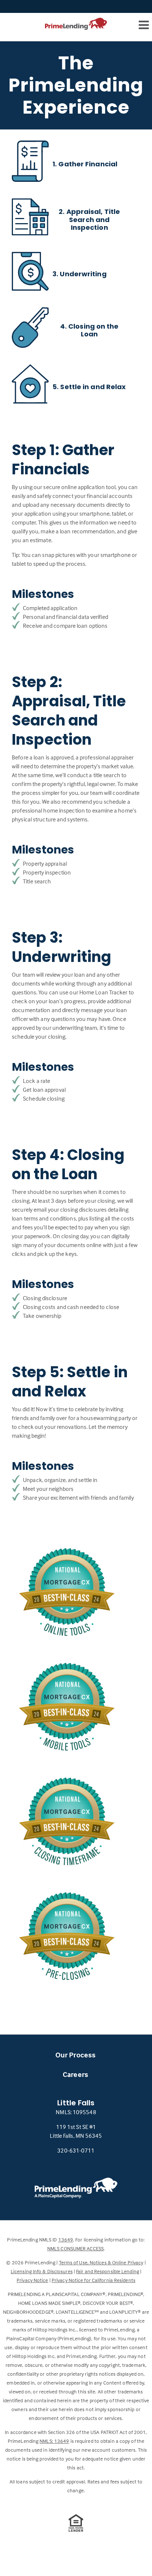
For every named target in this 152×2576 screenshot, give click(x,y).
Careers (75, 2074)
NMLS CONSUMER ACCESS (75, 2248)
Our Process (75, 2055)
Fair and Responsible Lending (108, 2271)
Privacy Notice (32, 2280)
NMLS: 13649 (54, 2441)
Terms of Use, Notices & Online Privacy (101, 2262)
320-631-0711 (76, 2150)
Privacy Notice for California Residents (94, 2280)
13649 (66, 2239)
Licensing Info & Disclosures (42, 2271)
